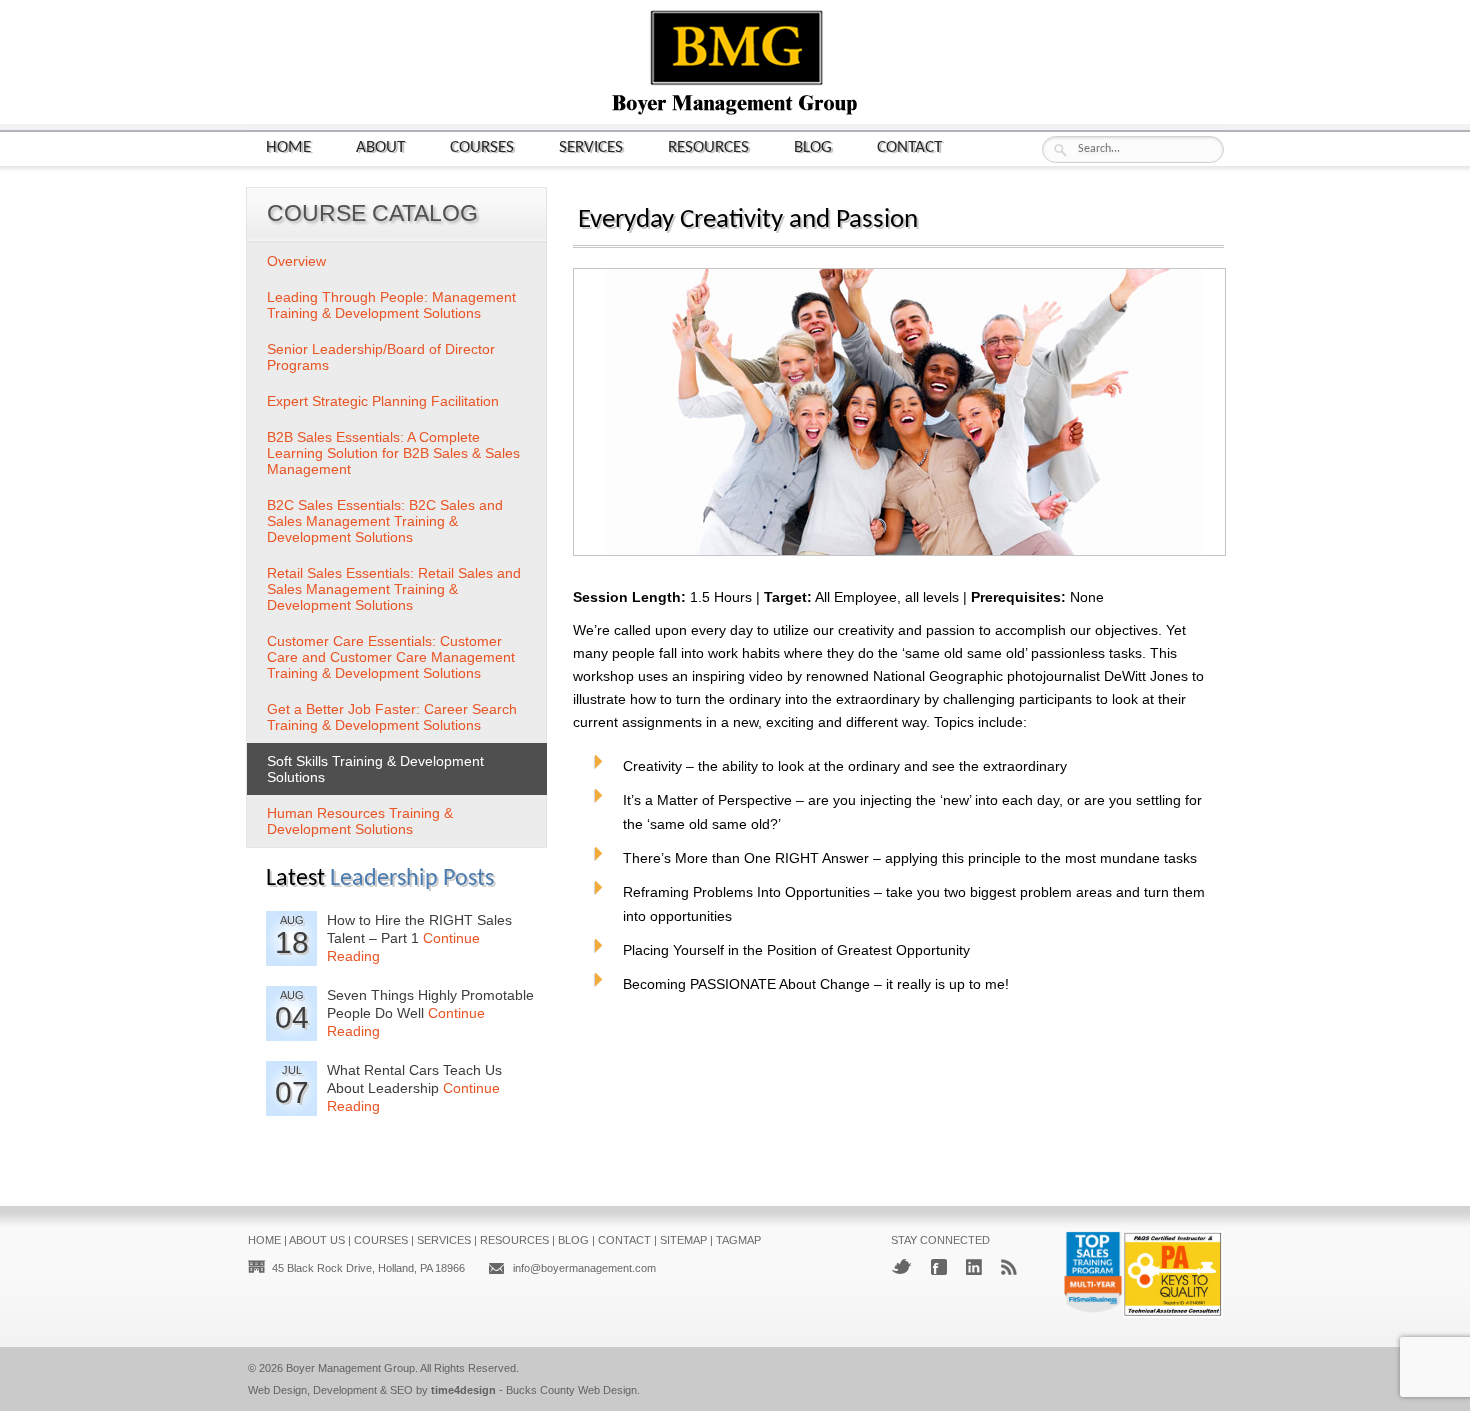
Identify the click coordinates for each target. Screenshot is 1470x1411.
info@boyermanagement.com (584, 1268)
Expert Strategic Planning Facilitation (383, 401)
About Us (317, 1240)
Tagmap (738, 1240)
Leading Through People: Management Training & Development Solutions (391, 305)
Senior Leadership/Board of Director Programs (381, 357)
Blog (813, 147)
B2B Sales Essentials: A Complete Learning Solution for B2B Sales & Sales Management (393, 453)
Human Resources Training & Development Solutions (360, 821)
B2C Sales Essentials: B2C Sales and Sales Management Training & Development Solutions (385, 521)
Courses (482, 147)
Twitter (901, 1266)
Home (288, 147)
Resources (708, 147)
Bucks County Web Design (571, 1390)
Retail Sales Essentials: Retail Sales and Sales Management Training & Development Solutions (394, 589)
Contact (909, 147)
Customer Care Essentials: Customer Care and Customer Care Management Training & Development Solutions (391, 657)
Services (591, 147)
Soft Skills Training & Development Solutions (375, 769)
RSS (1009, 1267)
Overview (296, 261)
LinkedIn (974, 1267)
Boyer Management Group (350, 1368)
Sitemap (683, 1240)
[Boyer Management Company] (735, 112)
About (380, 147)
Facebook (939, 1267)
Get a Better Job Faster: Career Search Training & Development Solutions (392, 717)
